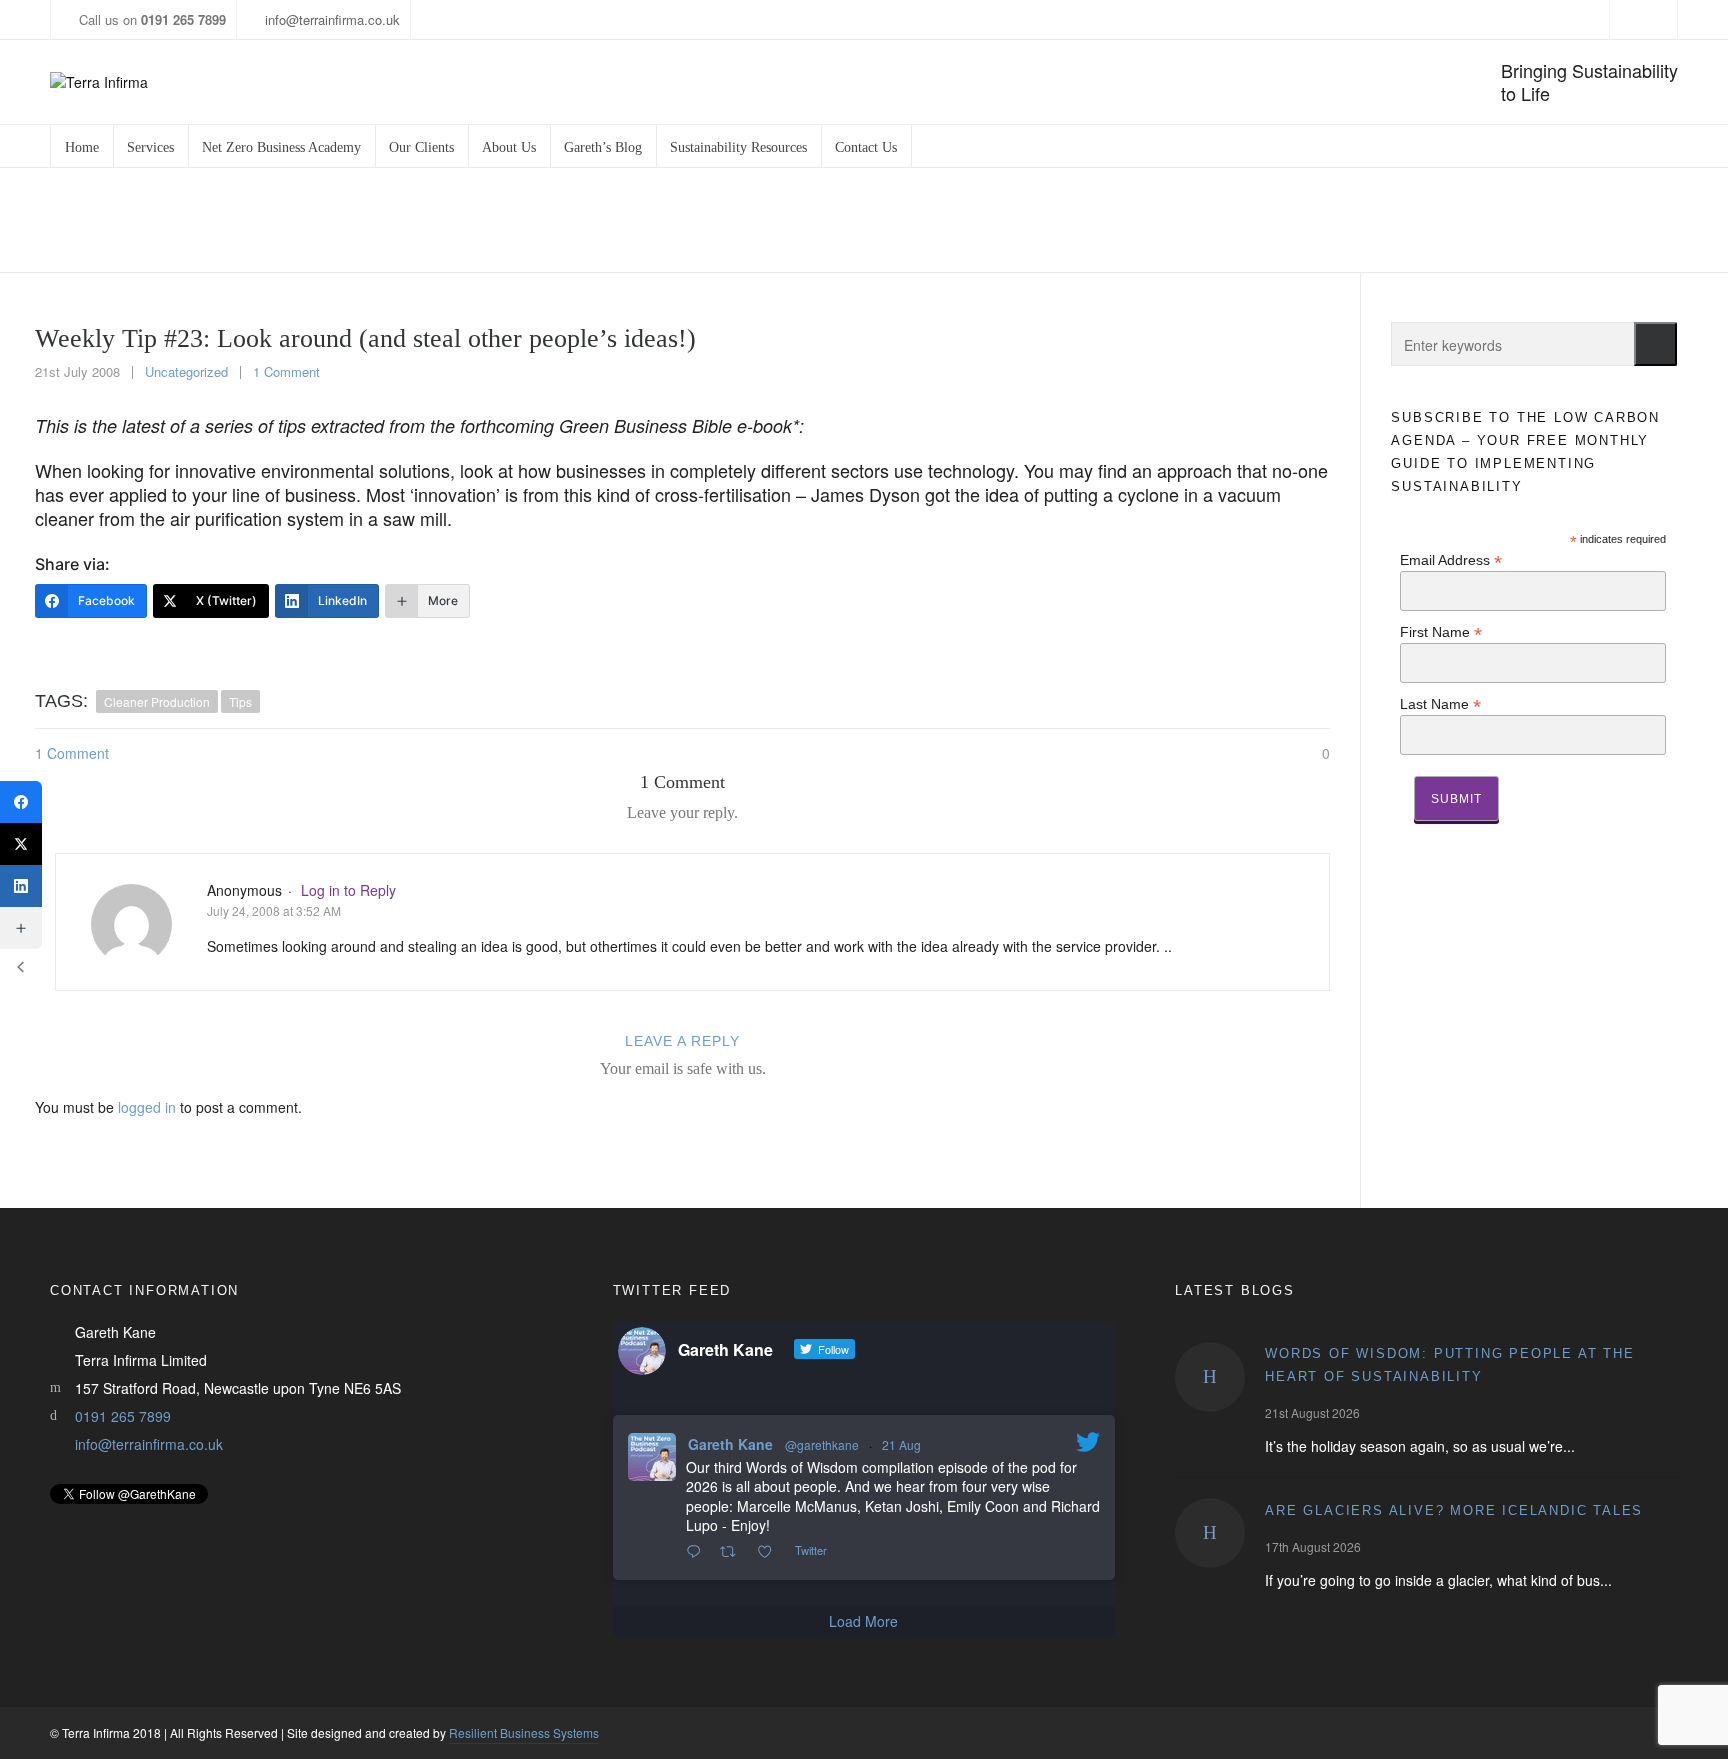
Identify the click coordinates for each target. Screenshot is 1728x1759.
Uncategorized (1254, 220)
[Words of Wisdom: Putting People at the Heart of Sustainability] (1210, 1377)
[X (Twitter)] (21, 844)
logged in (147, 1107)
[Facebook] (21, 802)
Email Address (1451, 559)
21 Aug (901, 1444)
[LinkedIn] (21, 886)
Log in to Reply (348, 890)
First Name (1441, 631)
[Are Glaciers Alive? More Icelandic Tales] (1210, 1533)
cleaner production (157, 701)
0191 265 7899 (123, 1416)
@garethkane (822, 1444)
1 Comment (286, 371)
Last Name (1440, 703)
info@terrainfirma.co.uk (332, 19)
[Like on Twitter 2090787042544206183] (770, 1552)
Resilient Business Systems (524, 1732)
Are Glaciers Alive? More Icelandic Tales (1454, 1510)
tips (240, 701)
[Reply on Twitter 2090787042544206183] (698, 1552)
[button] (1655, 344)
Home (1172, 220)
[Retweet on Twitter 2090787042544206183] (733, 1552)
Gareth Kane (730, 1444)
